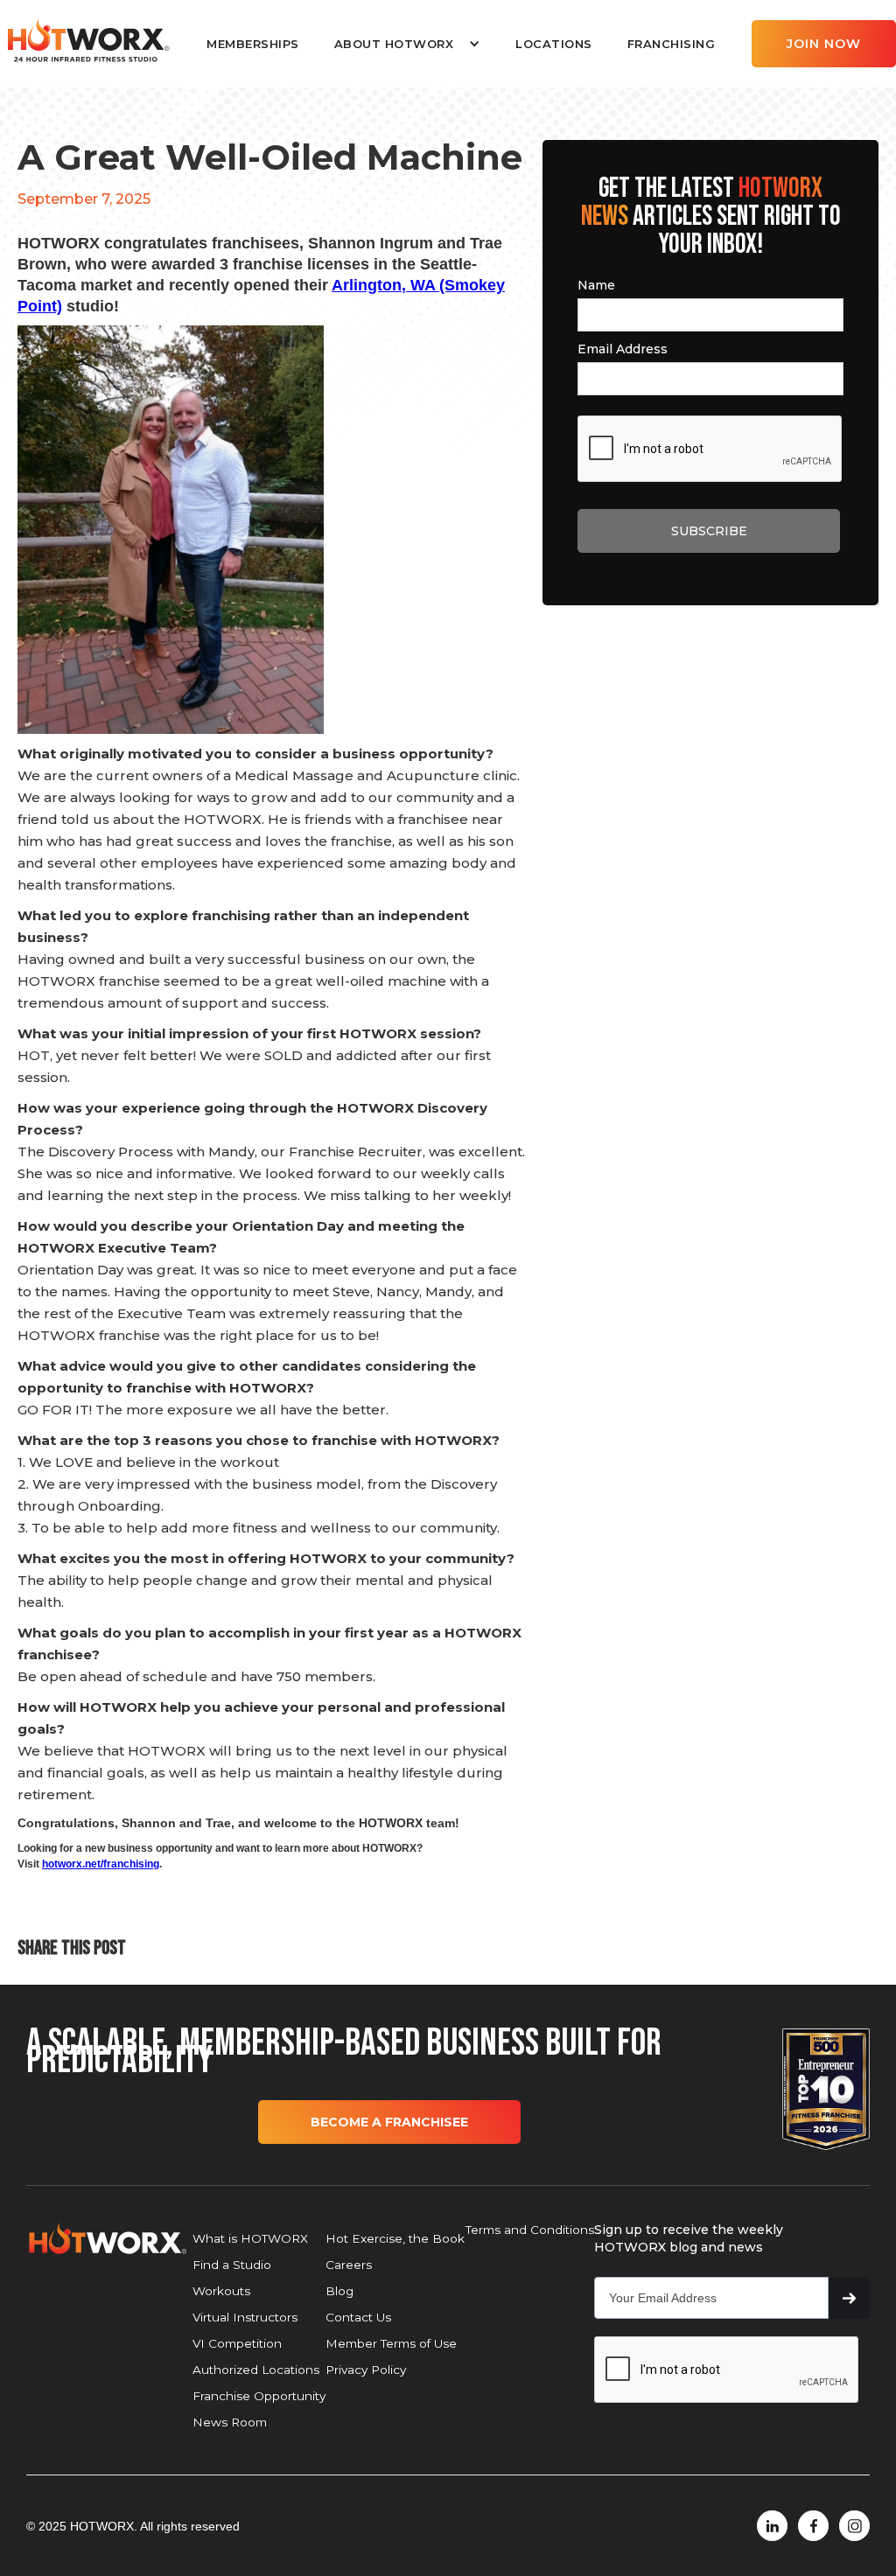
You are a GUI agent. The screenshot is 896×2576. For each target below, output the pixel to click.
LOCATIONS (554, 44)
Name (596, 285)
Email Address (623, 349)
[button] (407, 44)
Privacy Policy (366, 2370)
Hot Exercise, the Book (395, 2238)
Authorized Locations (256, 2370)
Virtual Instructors (245, 2317)
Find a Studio (232, 2265)
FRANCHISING (672, 44)
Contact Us (358, 2317)
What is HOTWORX (250, 2238)
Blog (339, 2291)
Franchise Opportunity (259, 2396)
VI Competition (237, 2343)
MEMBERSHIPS (253, 44)
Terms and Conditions (530, 2230)
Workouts (221, 2291)
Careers (349, 2265)
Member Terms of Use (391, 2343)
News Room (230, 2422)
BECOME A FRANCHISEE (389, 2122)
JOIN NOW (824, 44)
